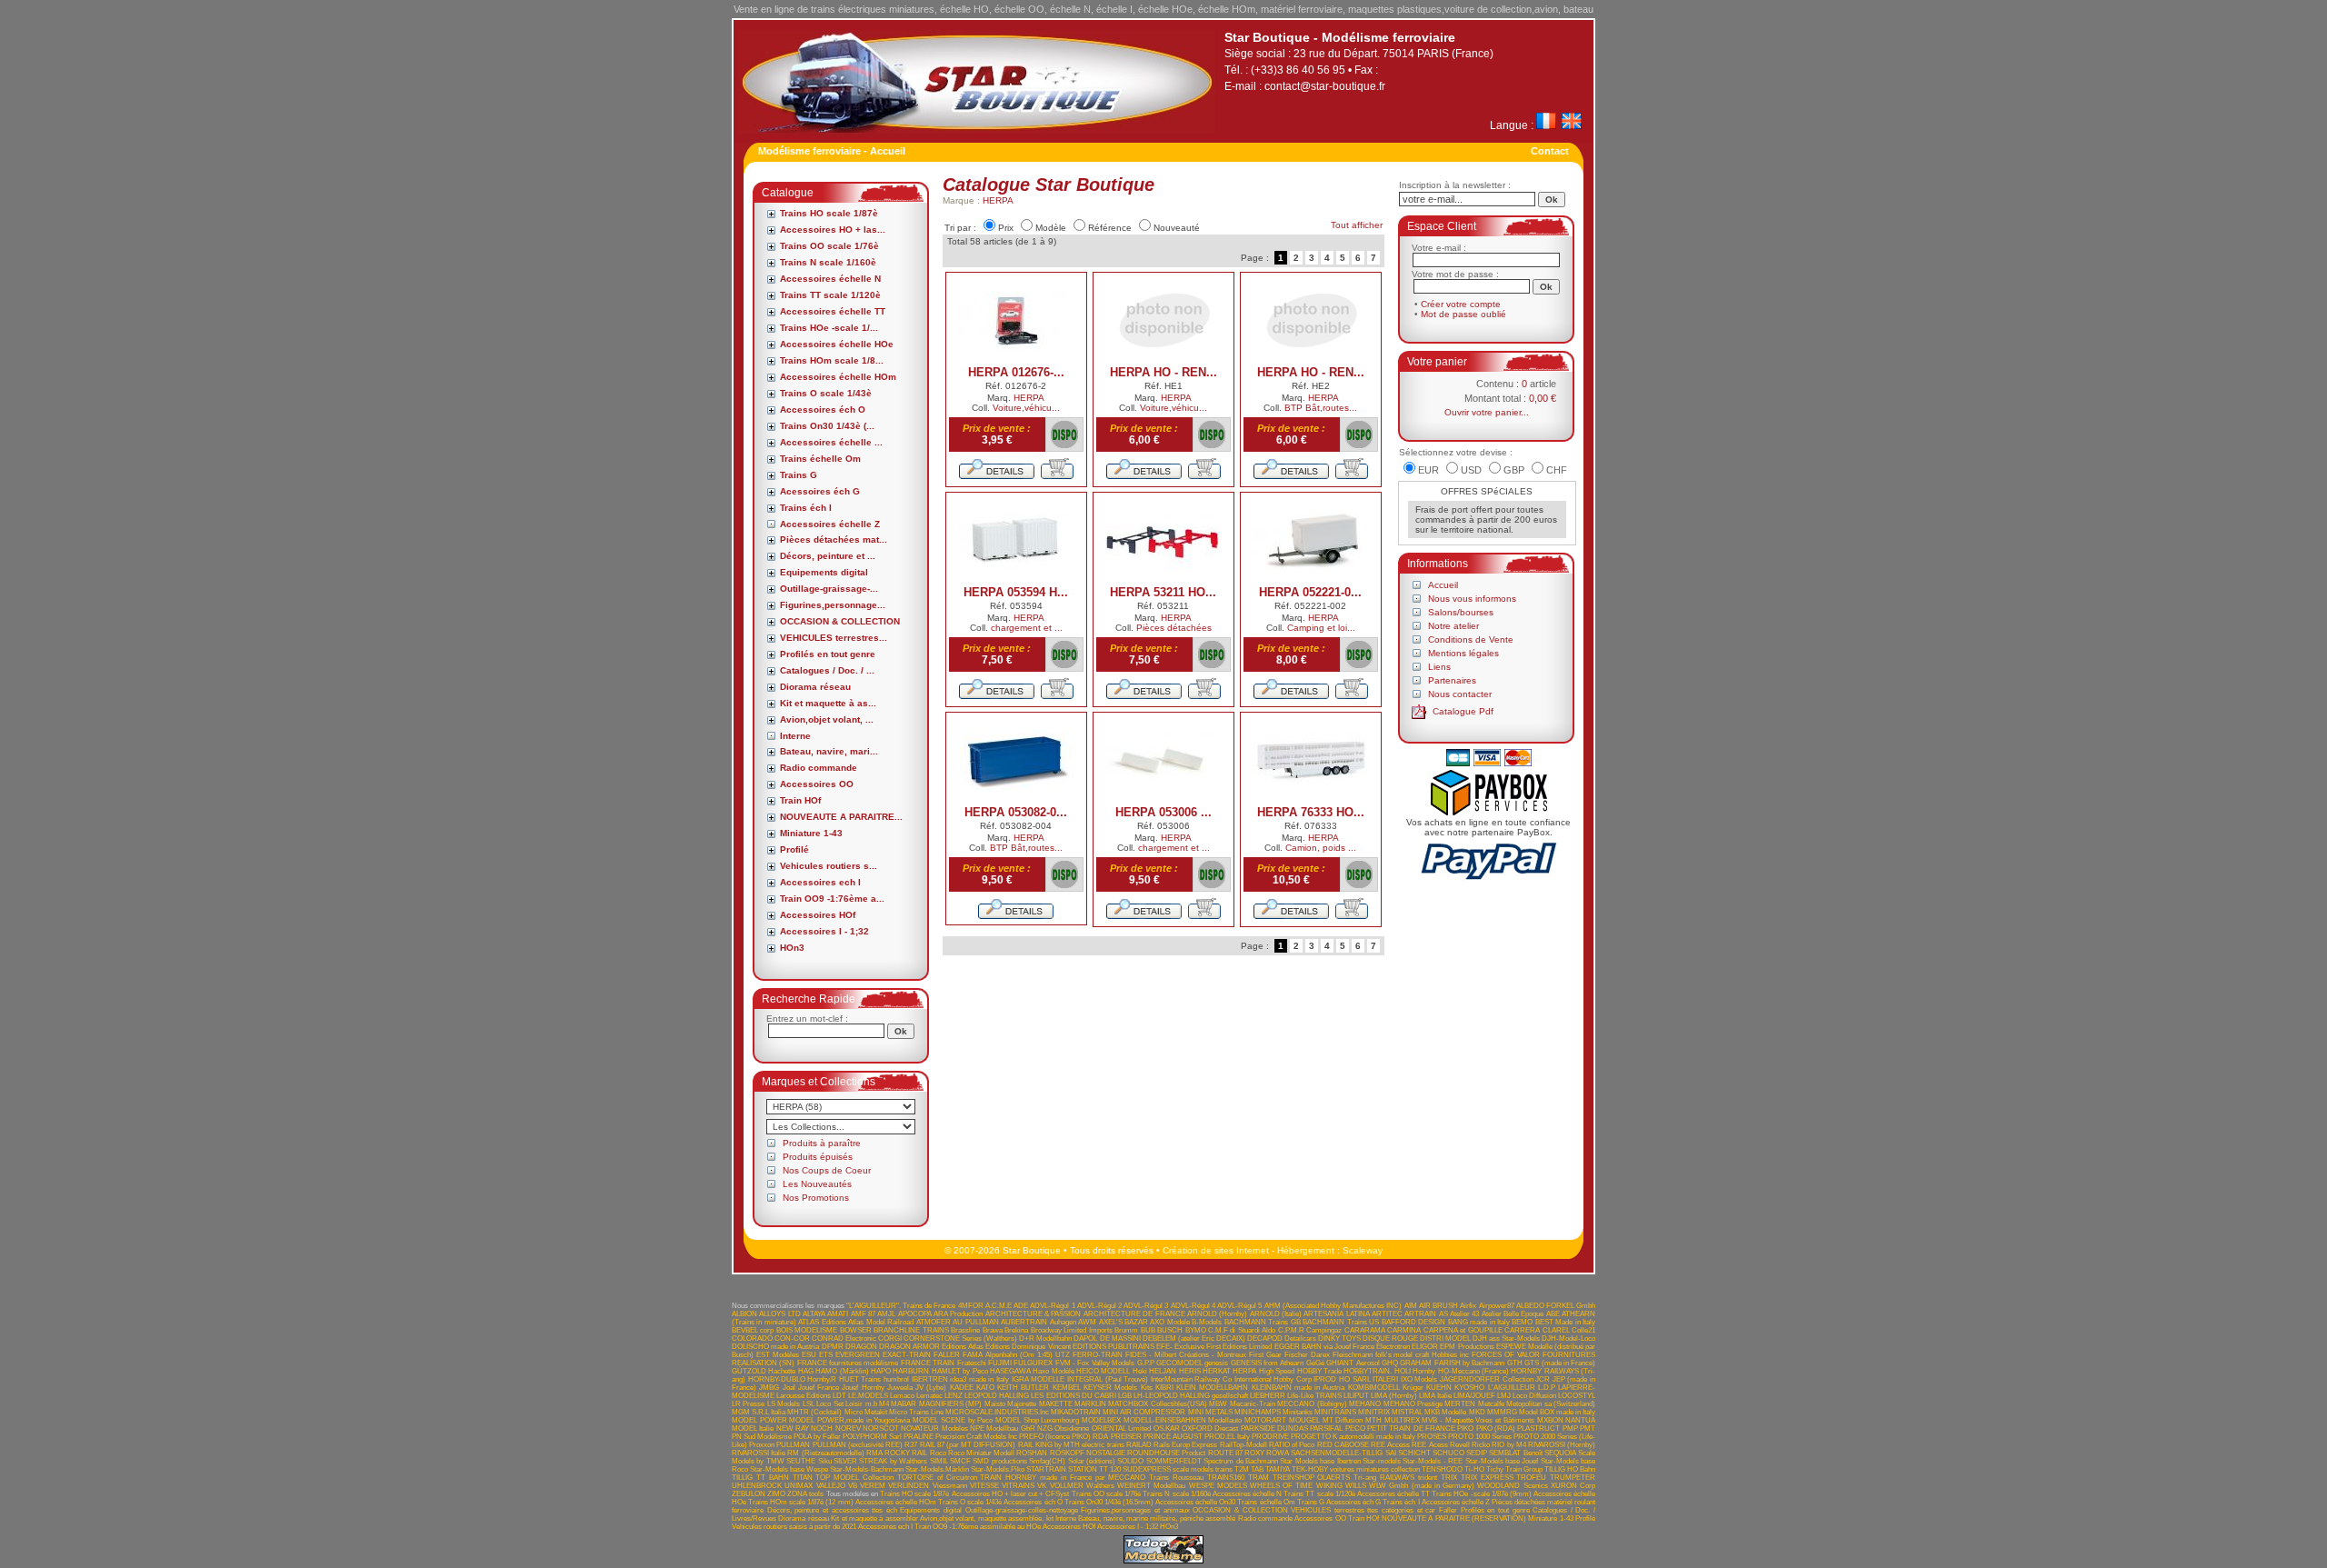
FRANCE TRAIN (928, 1363)
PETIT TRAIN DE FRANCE (1411, 1428)
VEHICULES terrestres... (834, 638)
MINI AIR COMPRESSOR (1144, 1412)
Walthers (1100, 1486)
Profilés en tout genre (828, 654)
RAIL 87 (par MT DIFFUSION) (968, 1445)
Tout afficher (1357, 225)
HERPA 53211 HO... (1163, 592)
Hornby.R (822, 1379)
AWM (1087, 1322)
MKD (1477, 1412)
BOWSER (856, 1330)
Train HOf (800, 800)
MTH (1373, 1420)
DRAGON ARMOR (909, 1347)
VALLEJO (831, 1486)
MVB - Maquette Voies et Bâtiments (1478, 1420)
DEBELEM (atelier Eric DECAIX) (1194, 1338)
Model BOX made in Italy (1557, 1412)
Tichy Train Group (1514, 1469)
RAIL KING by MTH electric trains (1071, 1445)
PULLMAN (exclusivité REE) (858, 1445)
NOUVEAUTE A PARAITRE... (841, 817)
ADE (1021, 1306)
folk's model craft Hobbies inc (1423, 1355)
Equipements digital (824, 572)
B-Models (1207, 1322)
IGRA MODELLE (1039, 1379)
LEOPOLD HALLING (997, 1396)
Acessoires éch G (820, 491)
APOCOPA (915, 1314)
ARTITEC (1387, 1314)
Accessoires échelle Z (830, 524)
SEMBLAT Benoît (1515, 1453)
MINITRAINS (1335, 1412)
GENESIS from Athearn (1268, 1363)
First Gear (1265, 1355)
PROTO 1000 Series (1480, 1437)
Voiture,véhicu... (1026, 408)
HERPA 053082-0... (1016, 812)
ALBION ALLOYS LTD (766, 1314)
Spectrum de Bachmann (1241, 1461)
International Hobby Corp (1273, 1379)
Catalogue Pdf (1463, 711)
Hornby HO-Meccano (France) (1461, 1371)
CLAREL (1556, 1330)
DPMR (833, 1347)
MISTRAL (1407, 1412)
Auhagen (1063, 1322)
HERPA (998, 200)
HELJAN (1163, 1371)
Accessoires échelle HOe (837, 344)
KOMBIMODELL (1374, 1388)
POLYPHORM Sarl (872, 1437)
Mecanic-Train (1253, 1404)
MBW (1218, 1404)
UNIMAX (799, 1486)
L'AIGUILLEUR (1512, 1388)
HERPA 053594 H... (1016, 592)
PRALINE (919, 1437)
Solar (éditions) (1092, 1461)
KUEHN (1439, 1388)
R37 (911, 1445)
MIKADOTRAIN (1076, 1412)
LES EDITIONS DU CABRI (1073, 1396)
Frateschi (972, 1363)
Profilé (794, 849)
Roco (938, 1453)
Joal (789, 1388)
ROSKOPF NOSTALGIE (1088, 1453)
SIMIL (939, 1461)
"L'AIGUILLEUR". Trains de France (901, 1306)
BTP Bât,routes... (1321, 408)
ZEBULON (749, 1494)
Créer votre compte (1461, 304)
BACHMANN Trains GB (1263, 1322)
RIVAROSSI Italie (759, 1453)
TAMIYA (1278, 1469)
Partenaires (1452, 680)
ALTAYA (814, 1314)
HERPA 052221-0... (1310, 592)
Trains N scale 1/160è (828, 262)
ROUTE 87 (1225, 1453)
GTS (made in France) (1560, 1363)
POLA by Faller (817, 1437)
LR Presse (748, 1404)
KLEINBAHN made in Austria (1298, 1388)
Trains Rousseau (1176, 1478)
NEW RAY (793, 1428)
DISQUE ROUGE (1390, 1338)
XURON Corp (1573, 1486)
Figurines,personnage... (833, 605)
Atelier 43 (1464, 1314)
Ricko (1481, 1445)
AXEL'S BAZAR (1124, 1322)
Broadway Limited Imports (1072, 1330)
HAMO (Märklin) (842, 1371)
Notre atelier (1453, 626)
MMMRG (1502, 1412)
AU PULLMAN (975, 1322)
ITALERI (1385, 1379)
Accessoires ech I (820, 882)
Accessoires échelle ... (831, 442)
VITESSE (984, 1486)
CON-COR (792, 1338)
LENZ (954, 1396)
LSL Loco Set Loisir (833, 1404)
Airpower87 (1497, 1306)
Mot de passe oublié (1463, 314)
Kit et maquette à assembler (874, 1518)
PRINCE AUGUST (1173, 1437)
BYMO (1196, 1330)
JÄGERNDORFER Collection (1487, 1379)
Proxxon (762, 1445)
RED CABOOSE (1343, 1445)
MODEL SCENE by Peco (953, 1420)
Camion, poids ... (1321, 848)
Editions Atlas (963, 1347)
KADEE (962, 1388)
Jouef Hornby (863, 1388)
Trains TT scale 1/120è (830, 295)
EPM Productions (1467, 1347)
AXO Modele (1169, 1322)
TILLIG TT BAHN (760, 1478)
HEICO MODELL (1103, 1371)
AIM (1411, 1306)
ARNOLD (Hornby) (1217, 1314)
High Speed (1277, 1371)
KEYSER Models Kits (1118, 1388)
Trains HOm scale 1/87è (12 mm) (801, 1502)
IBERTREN (930, 1379)
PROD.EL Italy (1227, 1437)
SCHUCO (1448, 1453)
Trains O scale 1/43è (826, 393)
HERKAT (1217, 1371)
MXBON (1550, 1420)
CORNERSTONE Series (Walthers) (960, 1338)
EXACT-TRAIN (907, 1355)
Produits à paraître (822, 1143)
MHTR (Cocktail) (814, 1412)
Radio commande (819, 768)
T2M (1242, 1469)
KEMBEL (1067, 1388)
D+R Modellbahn (1045, 1338)
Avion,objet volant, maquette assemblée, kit (987, 1518)
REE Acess (1429, 1445)
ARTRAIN (1420, 1314)
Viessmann (950, 1486)
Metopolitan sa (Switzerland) (1551, 1404)
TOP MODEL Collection (854, 1478)
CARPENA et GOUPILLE (1463, 1330)
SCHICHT (1414, 1453)
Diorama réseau (815, 687)
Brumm (1126, 1330)
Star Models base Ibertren (1320, 1461)
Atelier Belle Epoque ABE (1521, 1314)
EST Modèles (778, 1355)
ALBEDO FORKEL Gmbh (1556, 1306)
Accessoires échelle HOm (838, 377)
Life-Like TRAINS (1314, 1396)
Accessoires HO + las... (833, 230)
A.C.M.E (999, 1306)
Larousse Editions (804, 1396)
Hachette (782, 1371)
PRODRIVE (1270, 1437)
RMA (874, 1453)
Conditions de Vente (1471, 639)
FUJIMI (1000, 1363)
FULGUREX (1033, 1363)
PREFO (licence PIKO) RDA (1064, 1437)
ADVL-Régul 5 (1239, 1306)
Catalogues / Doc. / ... (827, 670)
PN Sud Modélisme (762, 1437)
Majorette (1022, 1404)
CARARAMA (1365, 1330)
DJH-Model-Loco (1568, 1338)
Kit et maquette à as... (828, 703)
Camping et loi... (1321, 628)
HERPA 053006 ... (1163, 812)
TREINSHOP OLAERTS (1312, 1478)
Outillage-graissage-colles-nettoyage (1022, 1510)
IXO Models (1419, 1379)
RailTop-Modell (1243, 1445)
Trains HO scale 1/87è (829, 213)
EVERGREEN (858, 1355)
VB (853, 1486)
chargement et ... (1027, 628)
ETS (826, 1355)
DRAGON (861, 1347)
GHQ (1390, 1363)
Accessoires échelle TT (833, 311)
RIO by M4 (1508, 1445)
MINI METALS (1210, 1412)
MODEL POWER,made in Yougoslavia (849, 1420)
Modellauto (1225, 1420)
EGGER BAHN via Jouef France (1325, 1347)
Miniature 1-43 (811, 833)
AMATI (838, 1314)
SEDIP (1477, 1453)
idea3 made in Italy (979, 1379)
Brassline (965, 1330)
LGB (1125, 1396)
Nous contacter (1460, 694)
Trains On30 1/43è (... (827, 426)
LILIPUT (1356, 1396)
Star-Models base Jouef (1502, 1461)
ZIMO (776, 1494)
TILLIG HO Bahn (1570, 1469)
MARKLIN (1090, 1404)
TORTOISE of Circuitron (937, 1478)
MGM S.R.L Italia (759, 1412)
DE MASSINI (1120, 1338)
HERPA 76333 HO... (1311, 812)
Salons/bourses (1461, 612)
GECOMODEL (1179, 1363)
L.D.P (1547, 1388)
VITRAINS (1018, 1486)
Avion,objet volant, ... (827, 719)
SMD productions (999, 1461)
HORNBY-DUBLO (777, 1379)
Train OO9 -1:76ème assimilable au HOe (978, 1527)
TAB (1257, 1469)
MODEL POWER (759, 1420)
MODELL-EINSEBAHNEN (1165, 1420)
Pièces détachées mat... (834, 539)
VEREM (873, 1486)
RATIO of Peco (1292, 1445)
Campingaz (1324, 1330)
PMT (1588, 1428)
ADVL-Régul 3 (1146, 1306)
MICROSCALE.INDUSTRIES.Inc (997, 1412)
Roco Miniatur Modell (981, 1453)
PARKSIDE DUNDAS (1274, 1428)
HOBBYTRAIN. (1368, 1371)
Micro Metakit (866, 1412)
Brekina (1016, 1330)
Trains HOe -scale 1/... (829, 328)
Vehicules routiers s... (829, 866)
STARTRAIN (1046, 1469)
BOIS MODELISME (807, 1330)
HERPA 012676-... (1016, 372)
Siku (825, 1461)
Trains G (799, 475)
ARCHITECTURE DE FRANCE (1134, 1314)
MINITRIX (1374, 1412)
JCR (1543, 1379)
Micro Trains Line (916, 1412)
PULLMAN (793, 1445)
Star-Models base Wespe (789, 1469)
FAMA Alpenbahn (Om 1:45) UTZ (1016, 1355)
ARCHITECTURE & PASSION (1034, 1314)
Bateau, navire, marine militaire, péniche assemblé (1157, 1518)
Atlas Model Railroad (881, 1322)
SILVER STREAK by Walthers (880, 1461)
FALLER (947, 1355)
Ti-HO (1474, 1469)
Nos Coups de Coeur (827, 1170)
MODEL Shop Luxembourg (1037, 1420)
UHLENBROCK (757, 1486)
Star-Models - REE (1433, 1461)
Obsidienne (1072, 1428)
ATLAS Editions (822, 1322)
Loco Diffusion (1534, 1396)
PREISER (1126, 1437)
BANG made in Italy (1479, 1322)
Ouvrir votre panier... (1487, 412)
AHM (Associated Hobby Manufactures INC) (1333, 1306)
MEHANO (1365, 1404)
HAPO (881, 1371)
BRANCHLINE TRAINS (911, 1330)
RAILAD (1139, 1445)
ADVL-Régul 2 (1099, 1306)
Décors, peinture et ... (828, 556)
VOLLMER (1067, 1486)
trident (1428, 1478)
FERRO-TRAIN (1098, 1355)
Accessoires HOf (818, 915)
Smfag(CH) (1047, 1461)
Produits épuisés (818, 1157)
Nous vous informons (1472, 599)
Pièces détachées (1174, 628)
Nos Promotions (816, 1198)
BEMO (1522, 1322)
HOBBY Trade (1319, 1371)
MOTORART (1265, 1420)
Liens (1439, 667)
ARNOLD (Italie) (1276, 1314)
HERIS (1190, 1371)
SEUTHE (801, 1461)
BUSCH (1170, 1330)
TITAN (803, 1478)
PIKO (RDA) (1496, 1428)
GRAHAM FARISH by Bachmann (1452, 1363)
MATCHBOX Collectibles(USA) (1157, 1404)
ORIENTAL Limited (1121, 1428)
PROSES (1432, 1437)
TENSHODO (1442, 1469)
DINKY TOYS (1339, 1338)
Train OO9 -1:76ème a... (832, 899)
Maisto (995, 1404)
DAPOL (1085, 1338)
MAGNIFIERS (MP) (950, 1404)
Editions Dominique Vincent (1028, 1347)
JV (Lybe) (931, 1388)
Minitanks (1298, 1412)
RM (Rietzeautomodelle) (825, 1453)
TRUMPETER (1573, 1478)
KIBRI (1164, 1388)
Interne (795, 736)
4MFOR (971, 1306)
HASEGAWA (1010, 1371)
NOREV (848, 1428)
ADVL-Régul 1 (1052, 1306)
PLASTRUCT (1538, 1428)
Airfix (1468, 1306)
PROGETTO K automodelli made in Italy (1353, 1437)
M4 (884, 1404)
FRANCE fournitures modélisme (848, 1363)
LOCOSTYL (1577, 1396)
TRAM (1258, 1478)
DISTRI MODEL (1445, 1338)
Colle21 (1583, 1330)
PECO (1355, 1428)
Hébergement (1306, 1250)
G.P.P (1146, 1363)
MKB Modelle (1445, 1412)
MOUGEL (1304, 1420)
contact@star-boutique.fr (1325, 86)
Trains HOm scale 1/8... (832, 360)
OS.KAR (1167, 1428)
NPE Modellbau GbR (1003, 1428)
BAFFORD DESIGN (1413, 1322)
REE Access (1390, 1445)
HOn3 (792, 948)
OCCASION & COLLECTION (840, 621)
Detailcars (1300, 1338)
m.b (871, 1404)
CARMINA (1404, 1330)
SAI (1391, 1453)
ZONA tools (805, 1494)
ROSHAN (1032, 1453)
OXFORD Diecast (1210, 1428)
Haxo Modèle (1053, 1371)
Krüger (1413, 1388)
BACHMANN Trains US (1341, 1322)
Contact (1550, 151)
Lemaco (902, 1396)
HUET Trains (860, 1379)
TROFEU (1531, 1478)
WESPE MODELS (1218, 1486)
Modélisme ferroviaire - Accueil (832, 151)
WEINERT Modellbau (1151, 1486)
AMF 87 (863, 1314)
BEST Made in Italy (1565, 1322)
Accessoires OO (817, 784)
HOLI (1403, 1371)
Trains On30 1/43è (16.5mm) (1109, 1502)
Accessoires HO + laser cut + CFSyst (1011, 1494)
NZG (1045, 1428)
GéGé (1315, 1363)
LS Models (784, 1404)
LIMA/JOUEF (1474, 1396)
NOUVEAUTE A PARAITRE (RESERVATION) (1454, 1518)
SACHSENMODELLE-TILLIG (1337, 1453)
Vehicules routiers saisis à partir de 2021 (794, 1527)
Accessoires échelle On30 (1195, 1502)
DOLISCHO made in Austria (775, 1347)
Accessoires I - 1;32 (824, 931)
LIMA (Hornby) (1394, 1396)
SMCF (960, 1461)
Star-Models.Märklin (937, 1469)
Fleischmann (1353, 1355)
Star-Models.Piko (998, 1469)
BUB (1148, 1330)
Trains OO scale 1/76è (829, 246)
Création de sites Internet (1216, 1250)
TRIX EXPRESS (1487, 1478)
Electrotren (1393, 1347)
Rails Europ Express (1185, 1445)
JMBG (769, 1388)
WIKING (1329, 1486)
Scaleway (1363, 1250)
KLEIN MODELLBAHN (1212, 1388)
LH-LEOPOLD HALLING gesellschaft (1191, 1396)
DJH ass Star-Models (1506, 1338)
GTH (1515, 1363)
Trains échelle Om (820, 459)
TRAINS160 (1226, 1478)
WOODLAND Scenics (1512, 1486)
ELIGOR (1425, 1347)
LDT (839, 1396)
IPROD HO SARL (1342, 1379)
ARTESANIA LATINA (1336, 1314)
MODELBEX (1101, 1420)
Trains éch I (806, 508)
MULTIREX (1402, 1420)
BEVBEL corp (753, 1330)
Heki (1140, 1371)
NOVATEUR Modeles (934, 1428)
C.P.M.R (1291, 1330)
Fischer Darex (1307, 1355)
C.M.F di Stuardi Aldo (1242, 1330)
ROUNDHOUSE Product (1166, 1453)
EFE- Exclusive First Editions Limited (1214, 1347)
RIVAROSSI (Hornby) (1562, 1445)
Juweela (900, 1388)
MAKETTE (1056, 1404)
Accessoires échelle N (830, 279)
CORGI (890, 1338)
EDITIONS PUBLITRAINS (1114, 1347)
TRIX (1449, 1478)
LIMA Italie (1435, 1396)
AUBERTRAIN (1024, 1322)
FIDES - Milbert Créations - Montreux (1186, 1355)
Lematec (929, 1396)
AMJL (886, 1314)
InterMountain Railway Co (1191, 1379)
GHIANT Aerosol (1353, 1363)
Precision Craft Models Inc (976, 1437)
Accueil (1443, 585)
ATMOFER (934, 1322)
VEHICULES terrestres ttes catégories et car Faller (1374, 1510)
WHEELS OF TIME (1281, 1486)
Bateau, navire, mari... (829, 751)
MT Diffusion (1343, 1420)
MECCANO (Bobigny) (1312, 1404)
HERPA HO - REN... (1163, 372)
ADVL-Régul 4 (1193, 1306)
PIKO (1465, 1428)
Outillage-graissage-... (829, 589)
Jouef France (819, 1388)
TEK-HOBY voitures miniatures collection (1356, 1469)
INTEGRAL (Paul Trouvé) (1108, 1379)
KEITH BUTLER (1023, 1388)
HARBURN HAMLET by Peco (940, 1371)
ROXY (1254, 1453)
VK (1042, 1486)
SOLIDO (1130, 1461)
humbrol (896, 1379)
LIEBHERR (1268, 1396)
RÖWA (1278, 1453)
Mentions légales (1463, 653)
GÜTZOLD (749, 1371)
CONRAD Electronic (844, 1338)
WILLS (1356, 1486)
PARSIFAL (1326, 1428)
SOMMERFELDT (1174, 1461)
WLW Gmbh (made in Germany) (1422, 1486)
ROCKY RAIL (906, 1453)
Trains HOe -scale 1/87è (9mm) (1482, 1494)
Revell (1460, 1445)
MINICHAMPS (1258, 1412)
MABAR (904, 1404)
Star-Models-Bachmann (867, 1469)
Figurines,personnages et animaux (1135, 1510)
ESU (809, 1355)
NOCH (822, 1428)
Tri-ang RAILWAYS (1384, 1478)
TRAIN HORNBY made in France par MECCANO (1063, 1478)
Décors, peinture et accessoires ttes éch (832, 1510)
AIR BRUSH (1438, 1306)
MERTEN (1460, 1404)
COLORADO (752, 1338)
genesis (1216, 1363)
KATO (985, 1388)
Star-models (1382, 1461)
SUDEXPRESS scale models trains (1178, 1469)
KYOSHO (1469, 1388)
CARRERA (1522, 1330)
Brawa (993, 1330)
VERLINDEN (909, 1486)
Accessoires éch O (823, 409)
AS (1443, 1314)
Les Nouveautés (817, 1184)
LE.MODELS (868, 1396)
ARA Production (958, 1314)
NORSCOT (881, 1428)
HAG (806, 1371)
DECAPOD (1265, 1338)
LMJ (1504, 1396)
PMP (1570, 1428)
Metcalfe (1491, 1404)
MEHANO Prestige (1413, 1404)
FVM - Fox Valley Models (1095, 1363)
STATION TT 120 (1094, 1469)
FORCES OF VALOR (1506, 1355)
